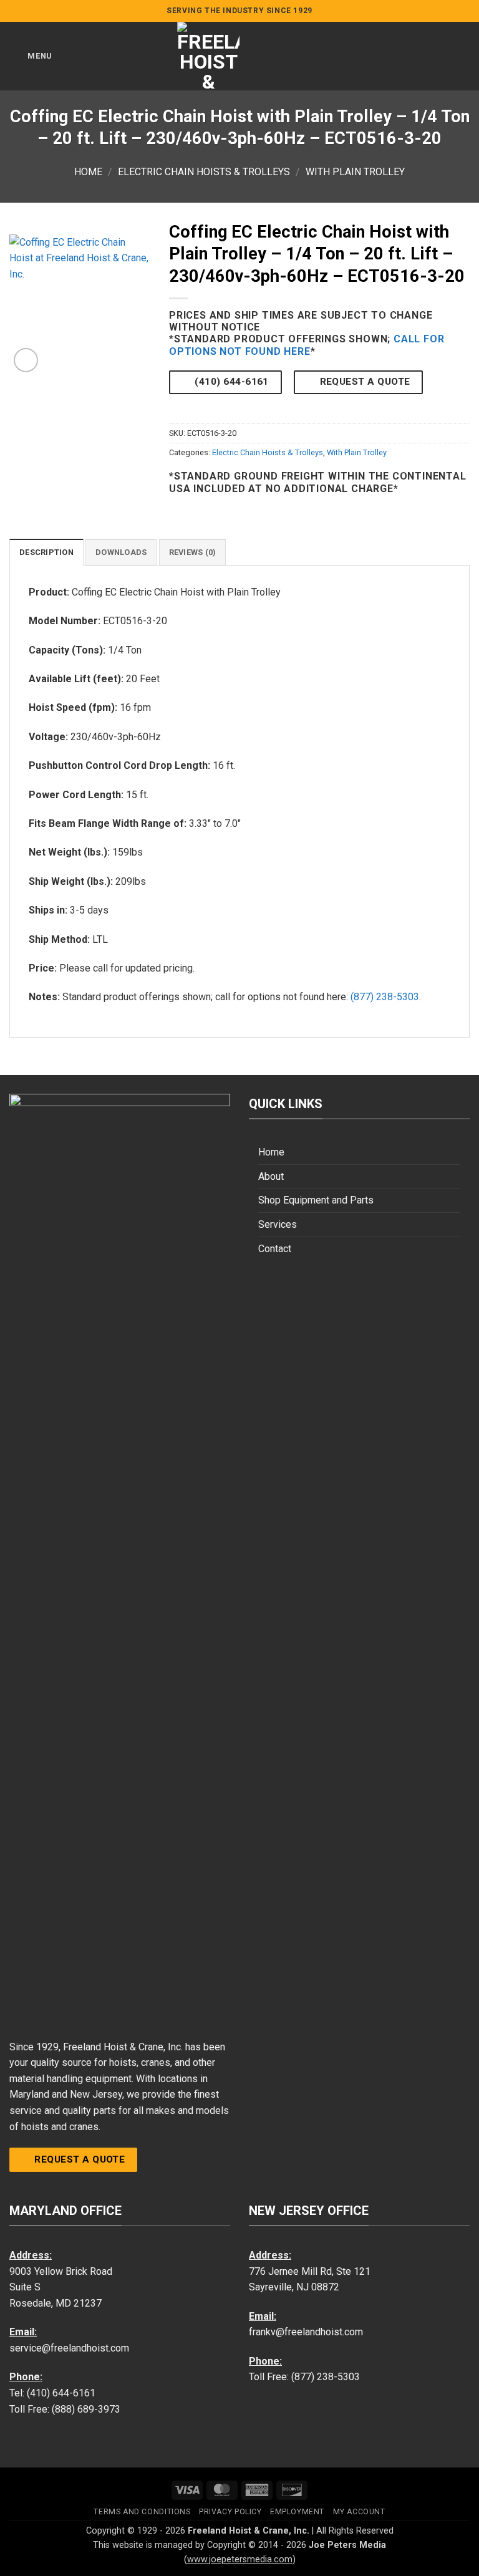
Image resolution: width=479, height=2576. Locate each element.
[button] (31, 56)
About (271, 1176)
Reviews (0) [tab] (193, 552)
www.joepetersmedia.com (240, 2559)
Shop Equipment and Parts (316, 1200)
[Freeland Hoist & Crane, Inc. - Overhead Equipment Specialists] (208, 56)
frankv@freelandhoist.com (306, 2332)
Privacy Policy (230, 2512)
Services (278, 1224)
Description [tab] (46, 552)
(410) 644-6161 (61, 2393)
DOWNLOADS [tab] (121, 552)
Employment (297, 2512)
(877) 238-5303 (385, 997)
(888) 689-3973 (86, 2409)
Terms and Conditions (142, 2512)
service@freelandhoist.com (69, 2348)
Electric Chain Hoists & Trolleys (204, 172)
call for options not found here (307, 345)
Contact (275, 1249)
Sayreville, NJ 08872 (294, 2287)
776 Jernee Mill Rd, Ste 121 (310, 2271)
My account (359, 2512)
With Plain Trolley (355, 172)
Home (88, 172)
